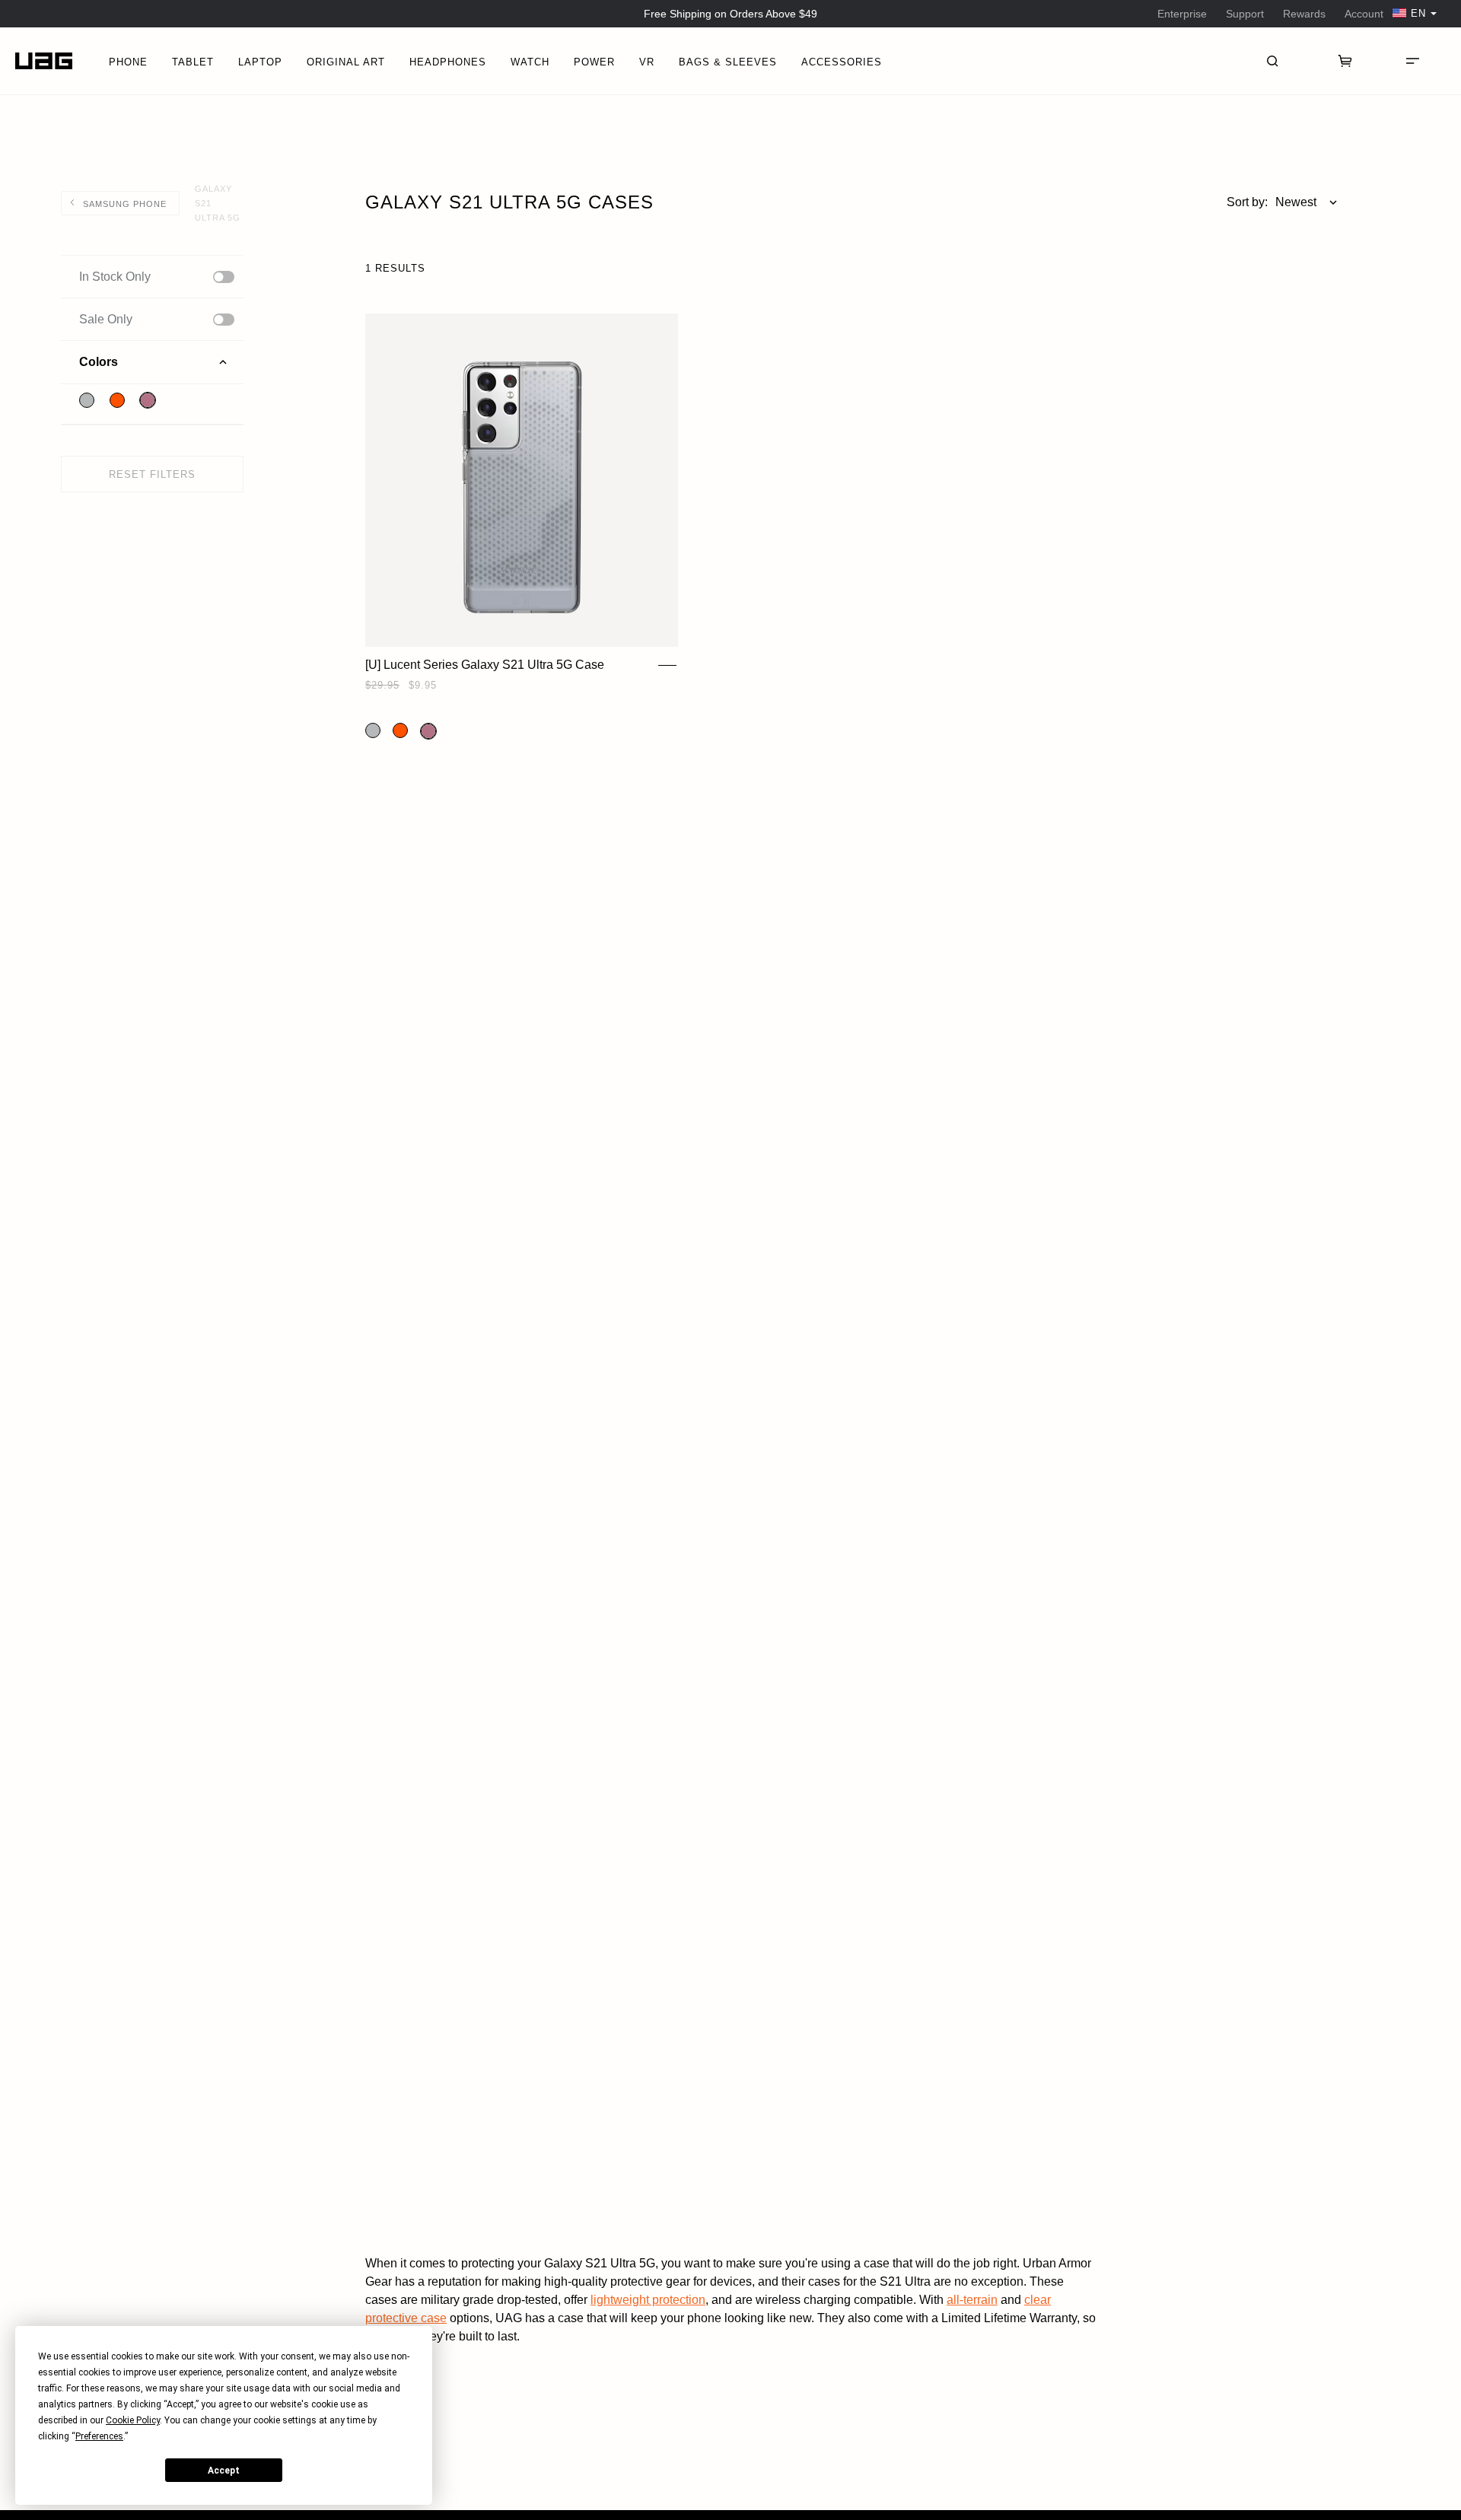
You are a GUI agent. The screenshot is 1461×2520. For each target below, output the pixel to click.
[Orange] (117, 400)
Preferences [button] (99, 2436)
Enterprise (1182, 14)
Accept (224, 2471)
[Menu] (1412, 61)
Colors (99, 362)
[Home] (44, 61)
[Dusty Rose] (148, 400)
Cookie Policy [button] (133, 2420)
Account (1364, 14)
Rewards (1304, 14)
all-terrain (972, 2300)
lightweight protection (648, 2300)
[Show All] (224, 277)
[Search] (1272, 61)
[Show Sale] (224, 320)
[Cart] (1345, 61)
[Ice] (87, 400)
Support (1245, 14)
